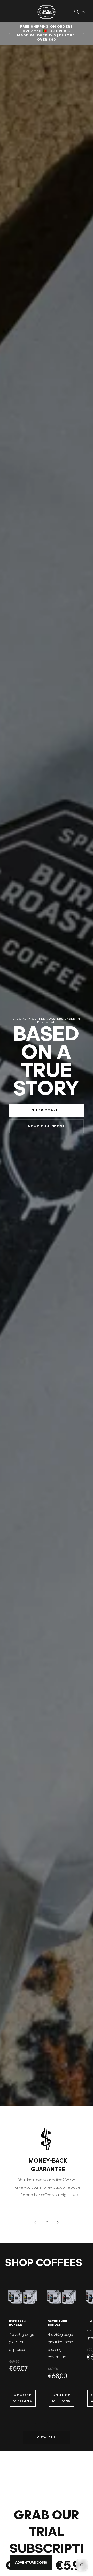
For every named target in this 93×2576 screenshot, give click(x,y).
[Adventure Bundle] (61, 2297)
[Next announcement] (83, 33)
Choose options (23, 2398)
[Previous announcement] (10, 33)
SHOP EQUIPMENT (47, 1126)
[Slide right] (58, 2222)
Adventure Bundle (57, 2323)
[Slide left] (35, 2222)
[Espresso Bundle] (23, 2297)
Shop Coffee (47, 1110)
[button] (8, 12)
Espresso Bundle (18, 2323)
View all (47, 2438)
